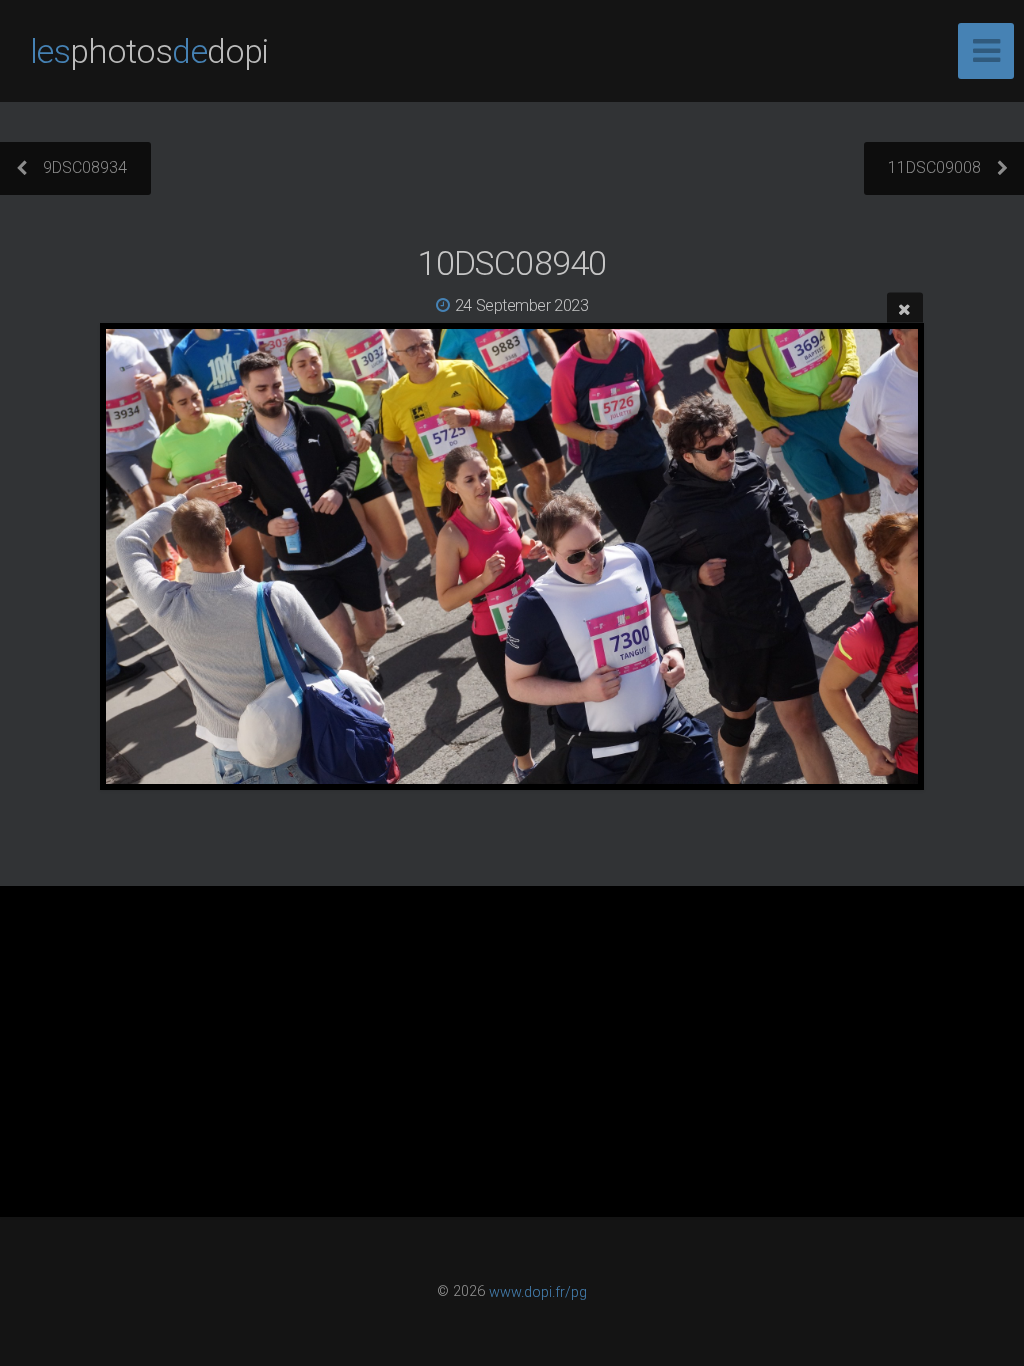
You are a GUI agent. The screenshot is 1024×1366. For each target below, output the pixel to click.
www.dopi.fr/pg (538, 1291)
